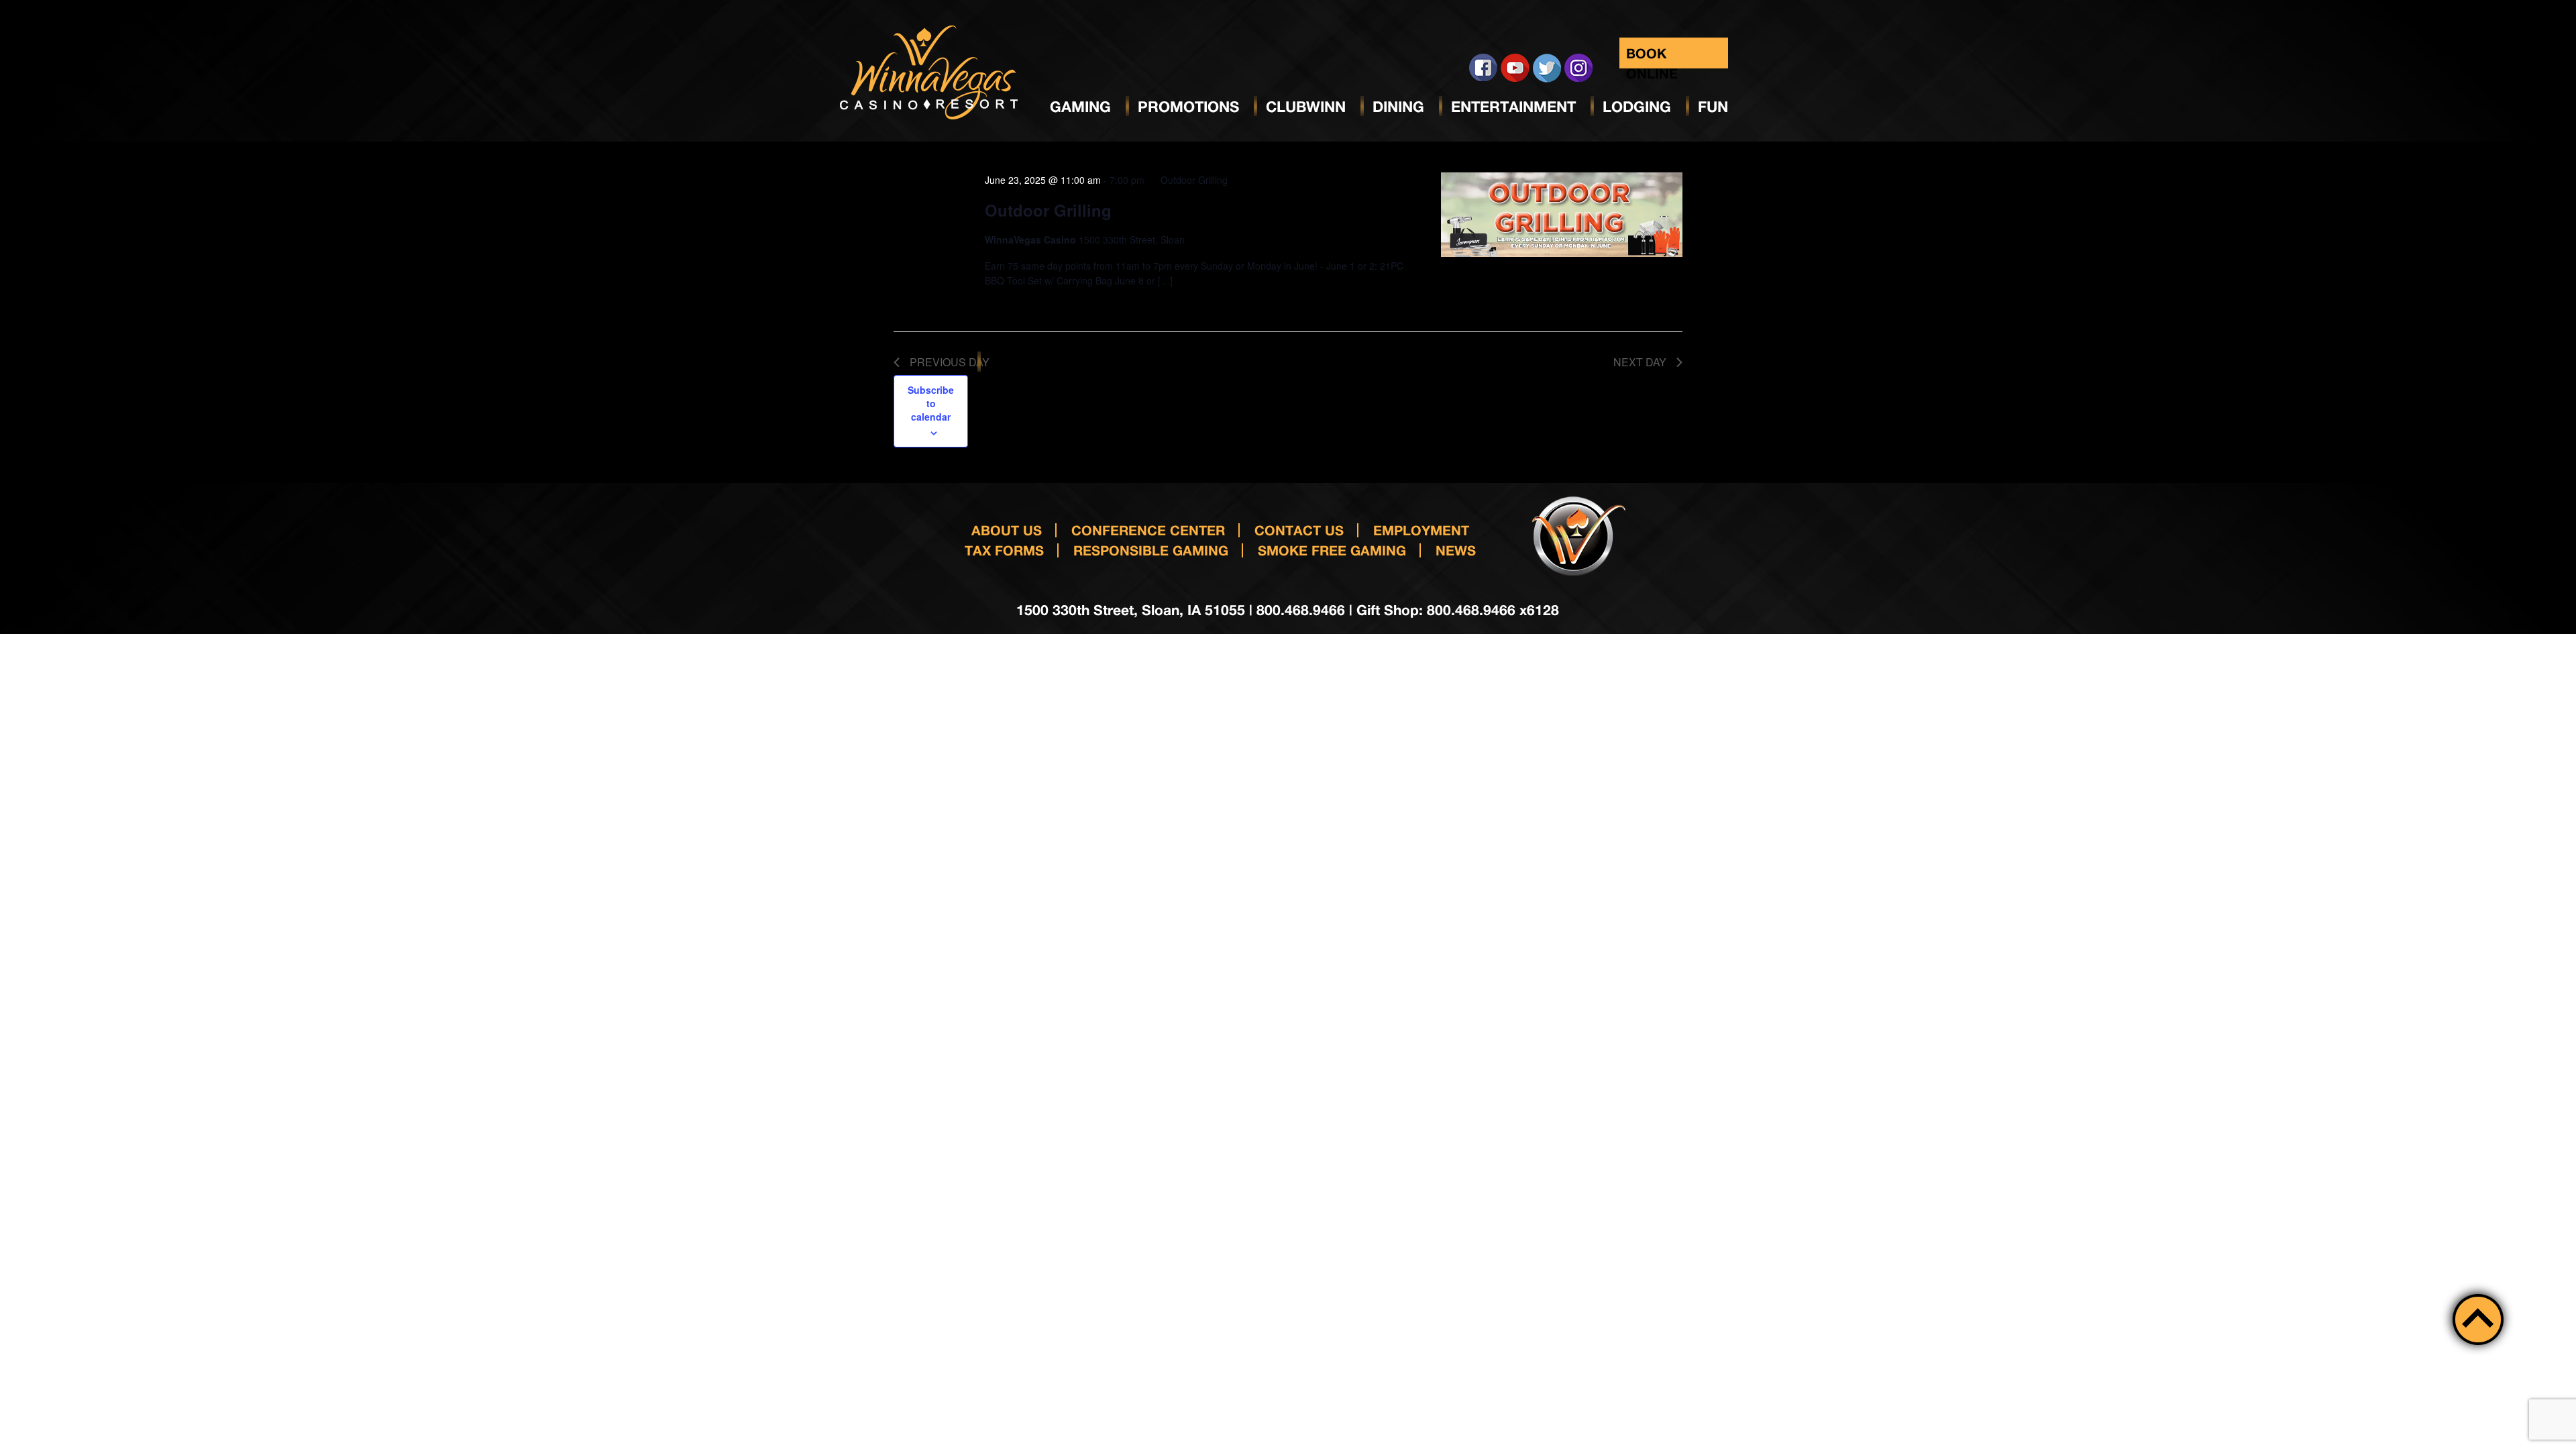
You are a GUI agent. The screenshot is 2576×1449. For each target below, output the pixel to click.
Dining (1398, 107)
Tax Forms (1004, 550)
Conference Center (1148, 530)
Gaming (1080, 107)
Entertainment (1513, 107)
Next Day (1640, 362)
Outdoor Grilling (1048, 210)
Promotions (1188, 107)
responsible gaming (1151, 550)
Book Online (1652, 57)
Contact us (1299, 530)
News (1456, 550)
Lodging (1637, 107)
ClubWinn (1306, 107)
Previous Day (950, 362)
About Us (1007, 530)
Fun (1713, 107)
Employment (1421, 530)
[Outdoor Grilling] (1562, 215)
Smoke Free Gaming (1332, 550)
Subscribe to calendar (931, 403)
